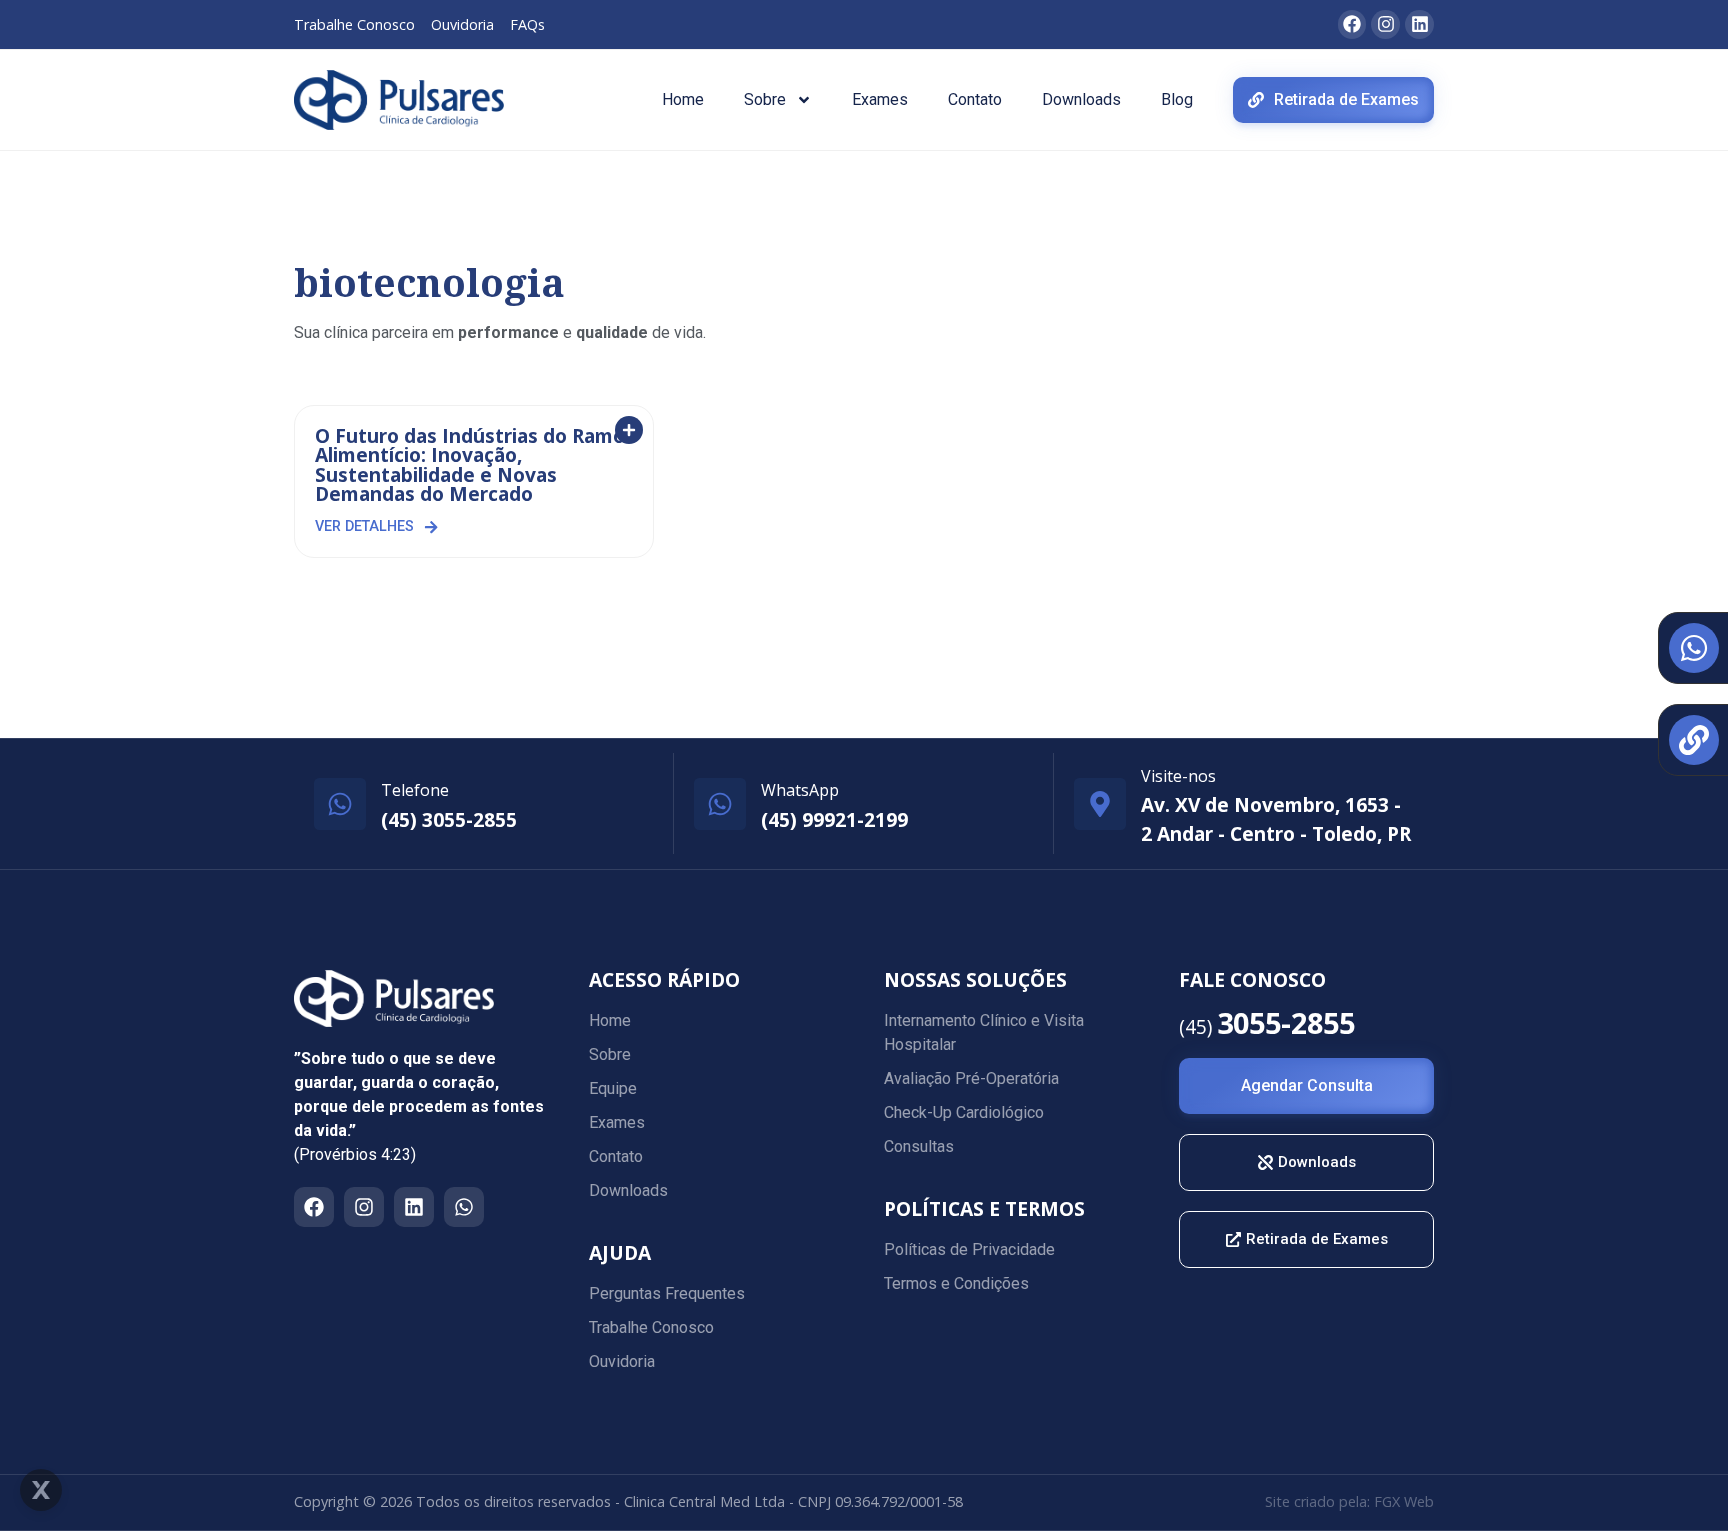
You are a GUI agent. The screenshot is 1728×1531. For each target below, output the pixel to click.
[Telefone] (340, 804)
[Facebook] (314, 1207)
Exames (880, 99)
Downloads (1081, 99)
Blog (1177, 99)
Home (683, 99)
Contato (975, 99)
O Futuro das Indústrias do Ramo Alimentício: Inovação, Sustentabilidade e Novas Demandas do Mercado (470, 464)
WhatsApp (800, 790)
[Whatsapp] (464, 1207)
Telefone (415, 790)
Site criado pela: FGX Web (1349, 1501)
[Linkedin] (414, 1207)
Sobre (765, 99)
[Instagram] (364, 1207)
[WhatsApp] (720, 804)
